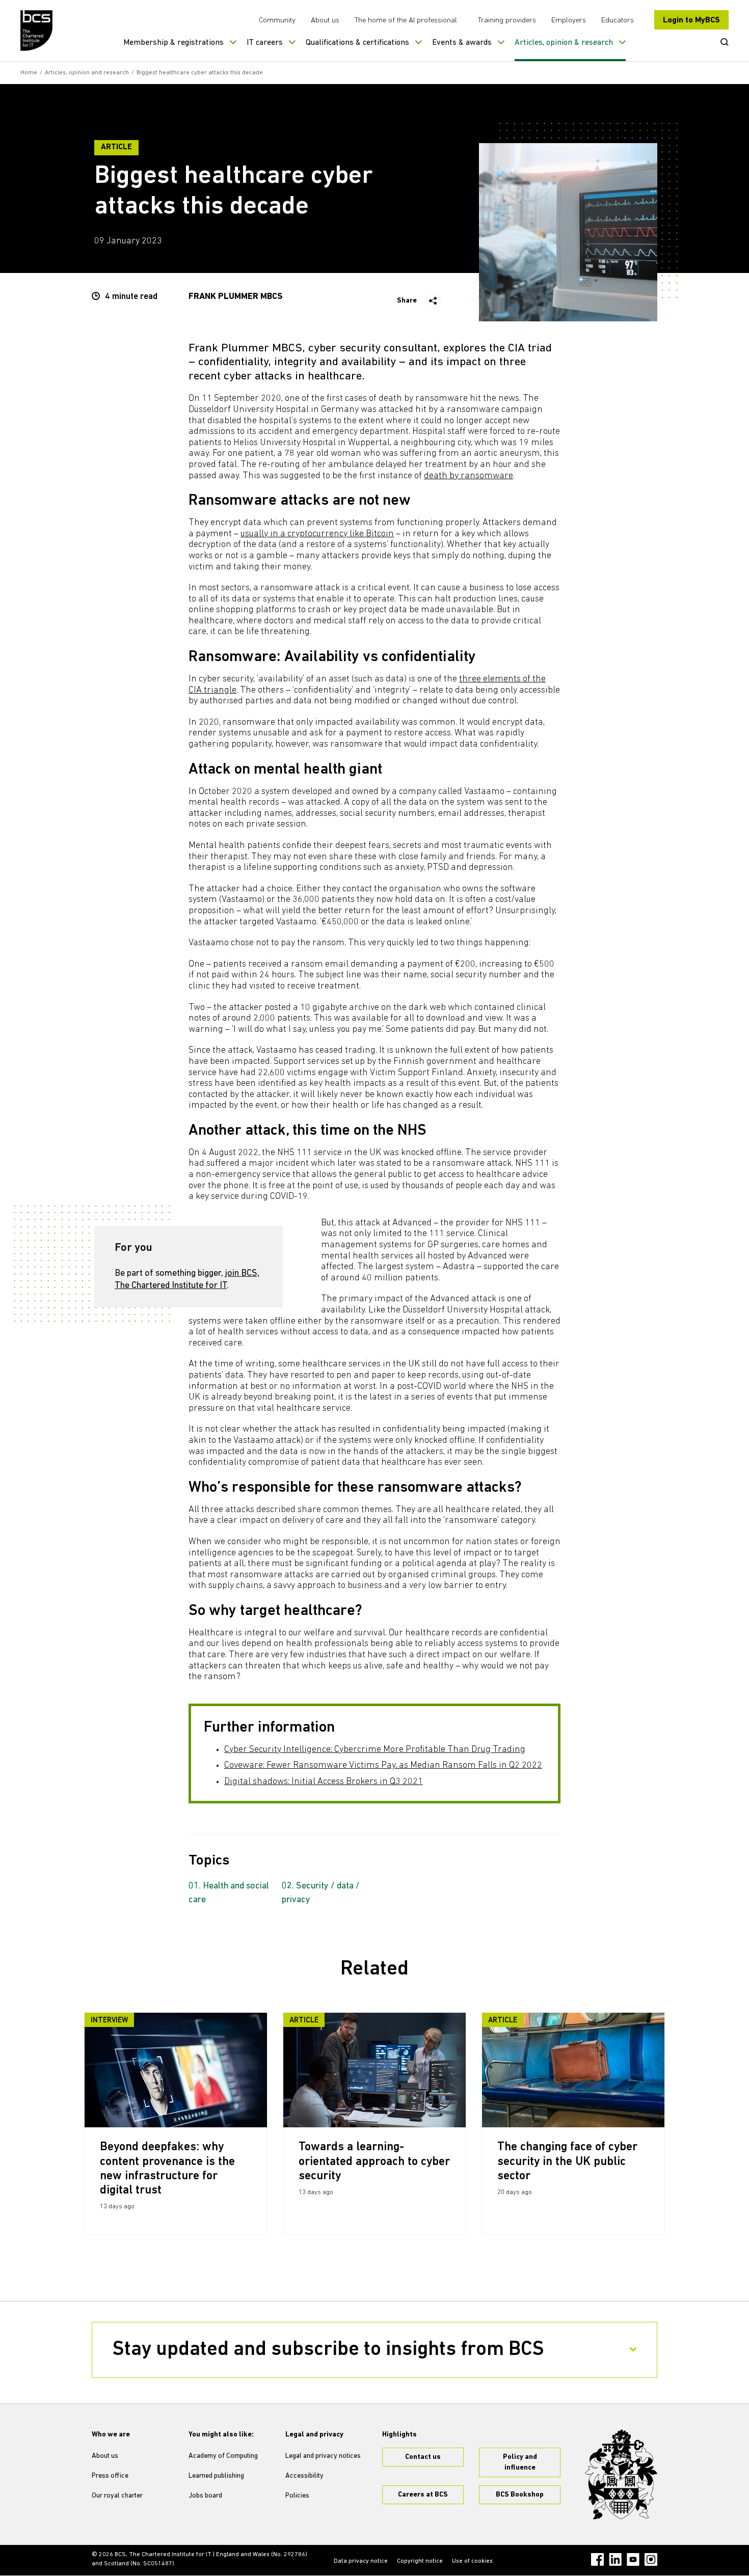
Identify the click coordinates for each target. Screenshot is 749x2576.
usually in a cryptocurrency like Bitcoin (317, 534)
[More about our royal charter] (621, 2475)
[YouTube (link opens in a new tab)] (633, 2559)
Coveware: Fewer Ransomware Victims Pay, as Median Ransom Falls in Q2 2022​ (383, 1766)
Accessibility (304, 2476)
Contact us (423, 2457)
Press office (110, 2476)
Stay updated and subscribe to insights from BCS (328, 2350)
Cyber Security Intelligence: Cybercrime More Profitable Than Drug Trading (375, 1750)
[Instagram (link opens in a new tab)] (651, 2559)
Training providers (507, 21)
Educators (618, 21)
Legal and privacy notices (323, 2456)
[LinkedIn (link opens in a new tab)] (615, 2559)
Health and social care (229, 1893)
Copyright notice (420, 2561)
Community (277, 21)
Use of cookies (472, 2561)
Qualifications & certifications (357, 43)
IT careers (265, 43)
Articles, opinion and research (87, 73)
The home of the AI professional (406, 21)
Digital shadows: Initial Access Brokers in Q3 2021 (324, 1782)
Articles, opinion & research (564, 43)
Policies (297, 2496)
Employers (569, 21)
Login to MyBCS (691, 20)
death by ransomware (469, 476)
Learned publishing (216, 2476)
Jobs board (205, 2496)
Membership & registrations (173, 43)
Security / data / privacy (321, 1893)
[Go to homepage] (37, 31)
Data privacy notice (361, 2561)
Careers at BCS (423, 2495)
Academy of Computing (223, 2456)
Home (29, 73)
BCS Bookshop (520, 2495)
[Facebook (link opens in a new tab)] (597, 2559)
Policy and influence (520, 2462)
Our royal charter (117, 2496)
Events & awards (462, 43)
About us (325, 21)
